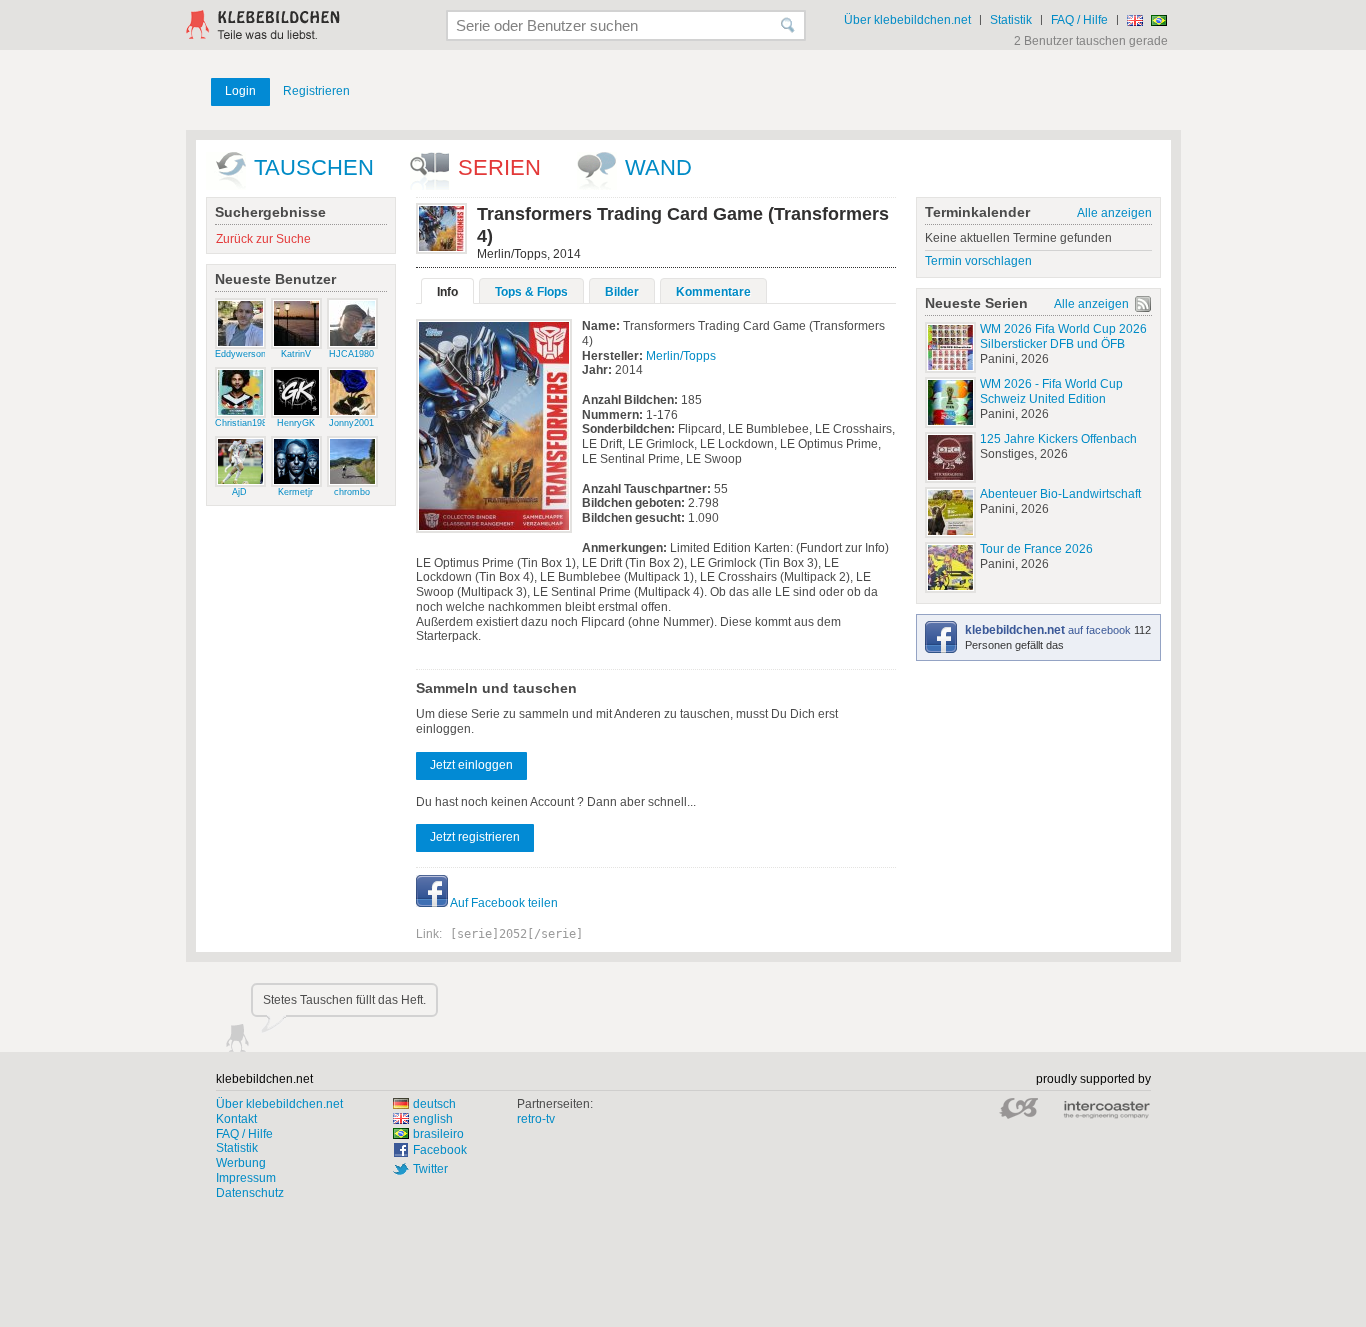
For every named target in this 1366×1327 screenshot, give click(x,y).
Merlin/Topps (681, 356)
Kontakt (236, 1119)
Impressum (246, 1178)
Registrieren (316, 91)
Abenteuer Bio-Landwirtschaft (1060, 494)
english (433, 1119)
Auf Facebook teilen (503, 903)
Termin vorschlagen (978, 261)
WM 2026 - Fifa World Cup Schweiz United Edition (1051, 391)
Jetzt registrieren (475, 837)
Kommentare (713, 292)
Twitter (430, 1169)
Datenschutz (250, 1193)
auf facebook (1049, 630)
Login (240, 91)
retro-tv (536, 1119)
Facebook (440, 1150)
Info (447, 292)
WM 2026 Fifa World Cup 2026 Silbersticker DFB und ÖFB (1063, 336)
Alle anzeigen (1114, 213)
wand (658, 167)
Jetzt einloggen (471, 765)
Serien (499, 167)
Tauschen (314, 167)
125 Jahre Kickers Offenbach (1058, 439)
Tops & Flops (531, 292)
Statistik (1011, 20)
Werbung (241, 1163)
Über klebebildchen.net (907, 20)
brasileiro (438, 1134)
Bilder (622, 292)
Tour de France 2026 (1036, 549)
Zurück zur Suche (263, 239)
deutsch (434, 1104)
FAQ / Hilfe (1079, 20)
